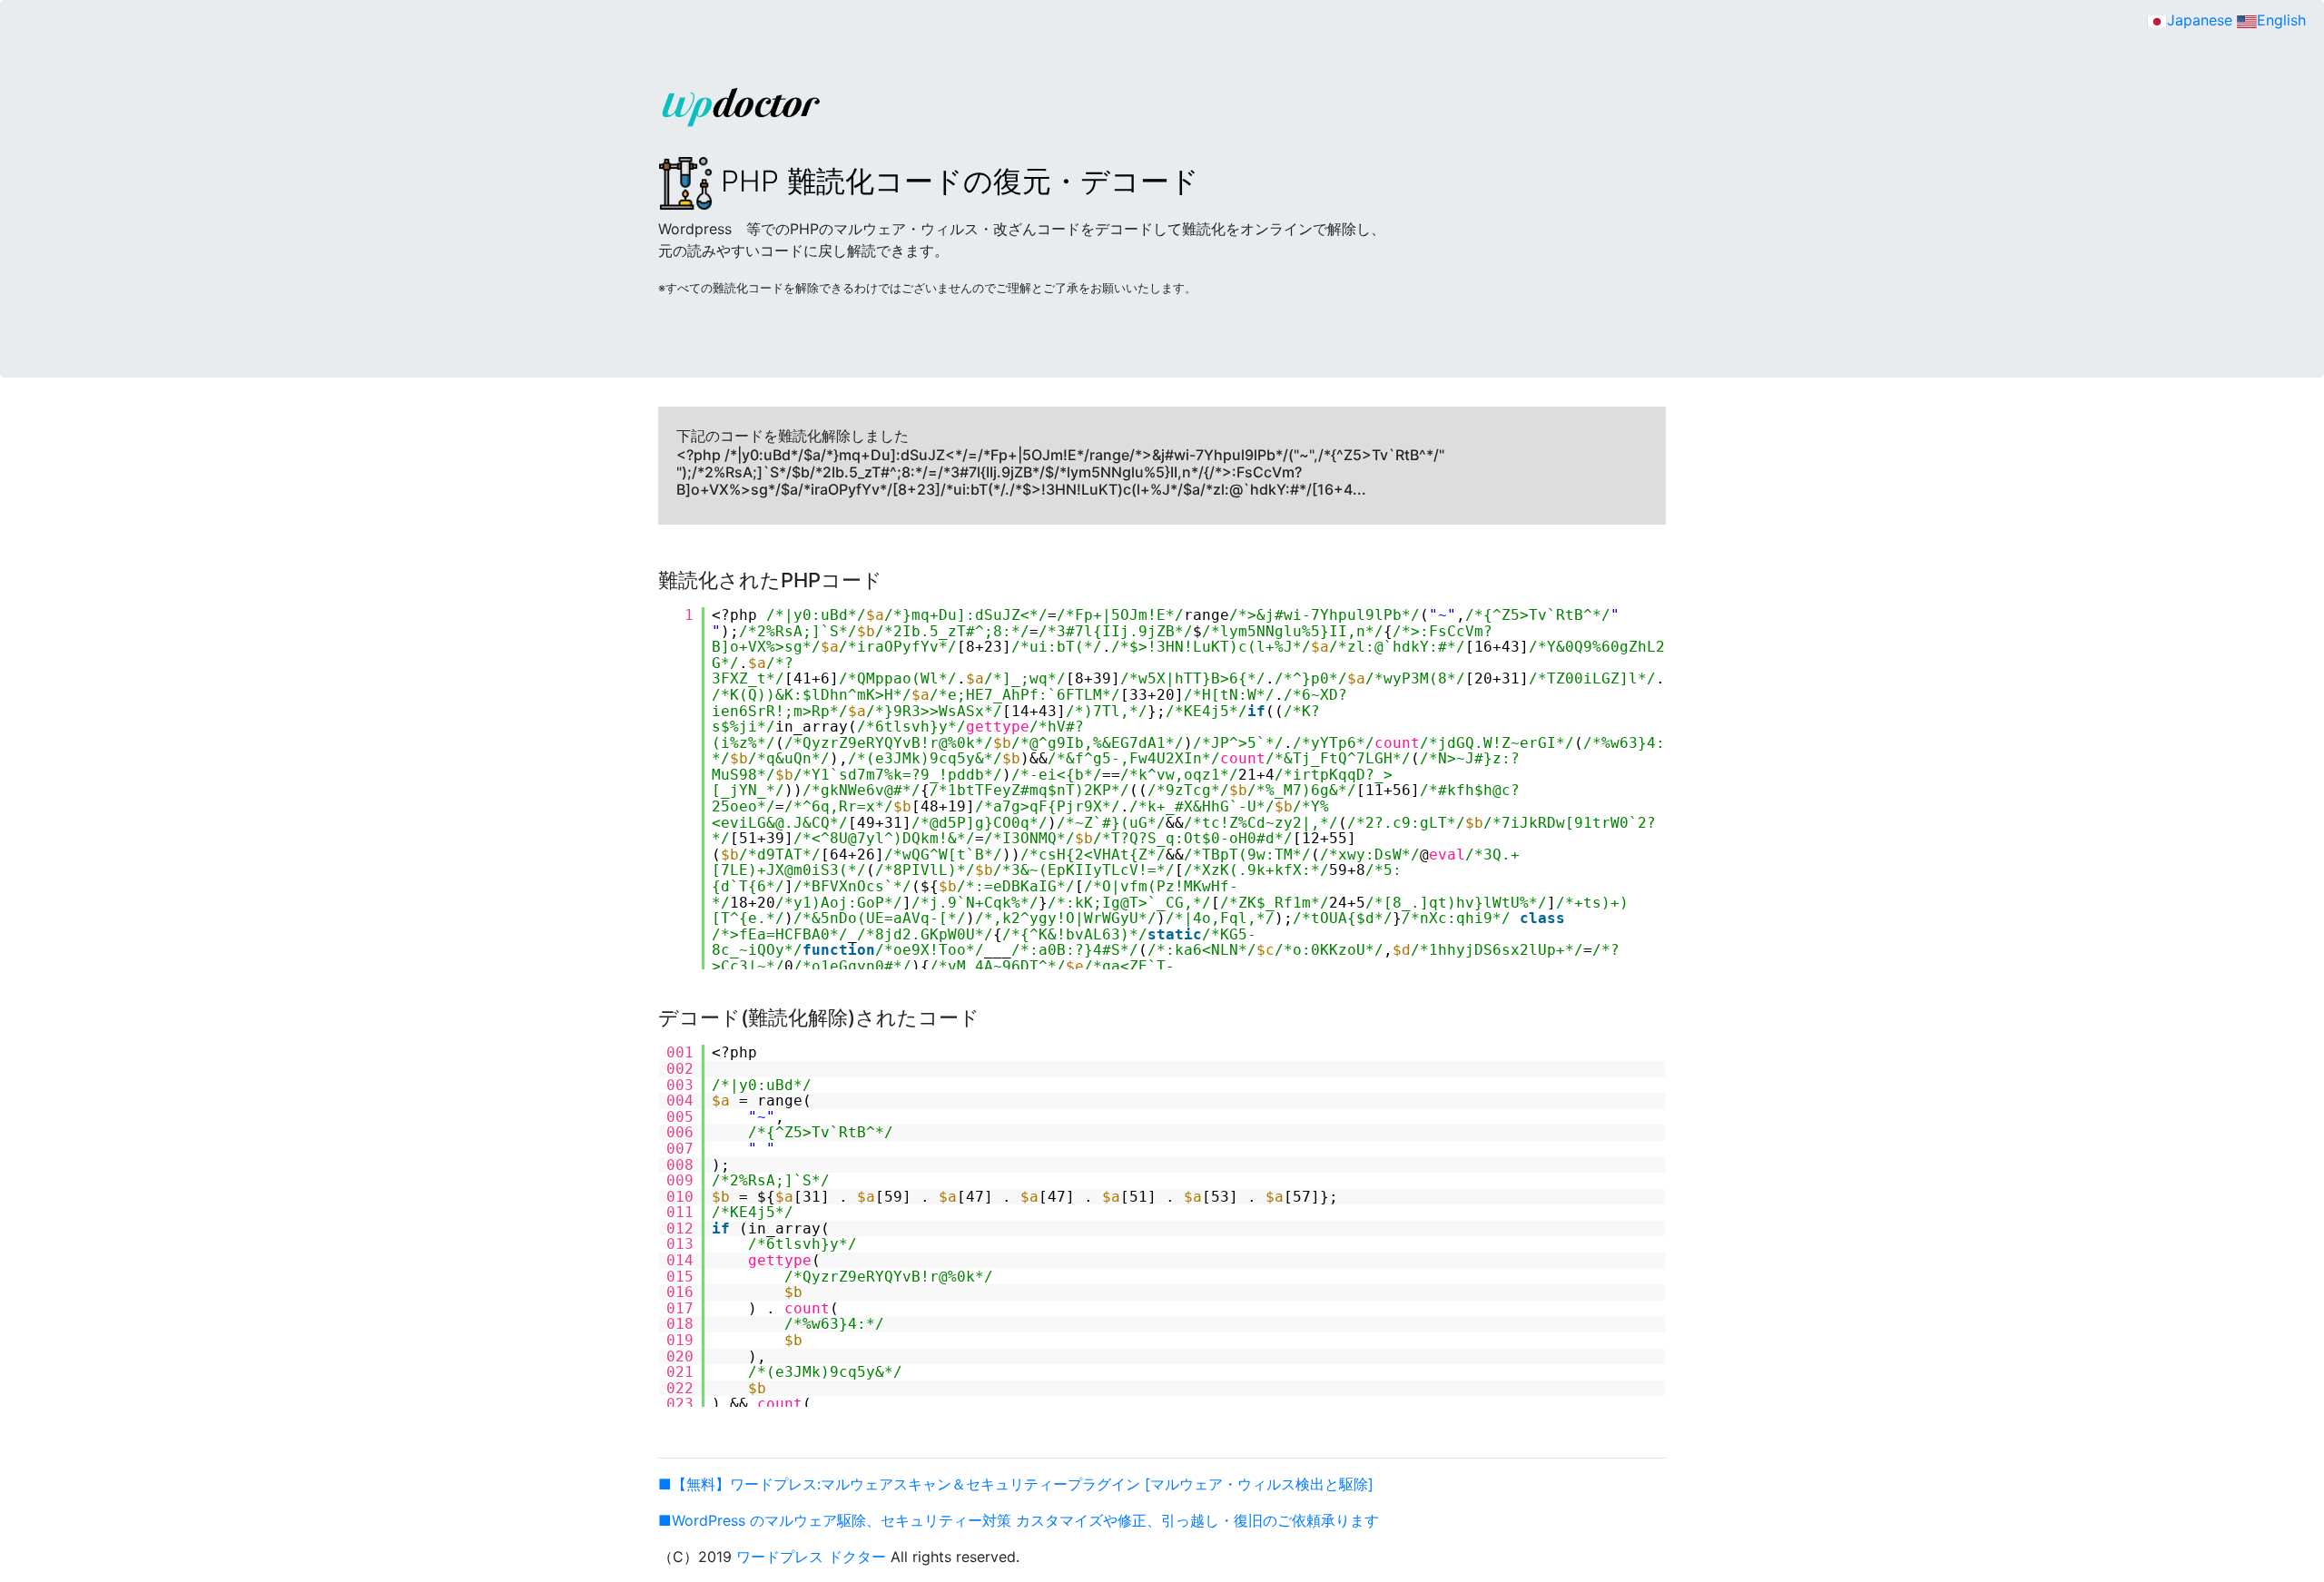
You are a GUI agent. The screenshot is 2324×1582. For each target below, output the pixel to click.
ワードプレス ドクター (811, 1557)
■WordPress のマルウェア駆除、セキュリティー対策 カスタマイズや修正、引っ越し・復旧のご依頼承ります (1019, 1520)
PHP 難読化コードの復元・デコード (956, 181)
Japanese (2200, 20)
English (2281, 20)
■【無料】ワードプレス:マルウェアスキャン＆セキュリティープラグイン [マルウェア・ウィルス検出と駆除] (1016, 1484)
